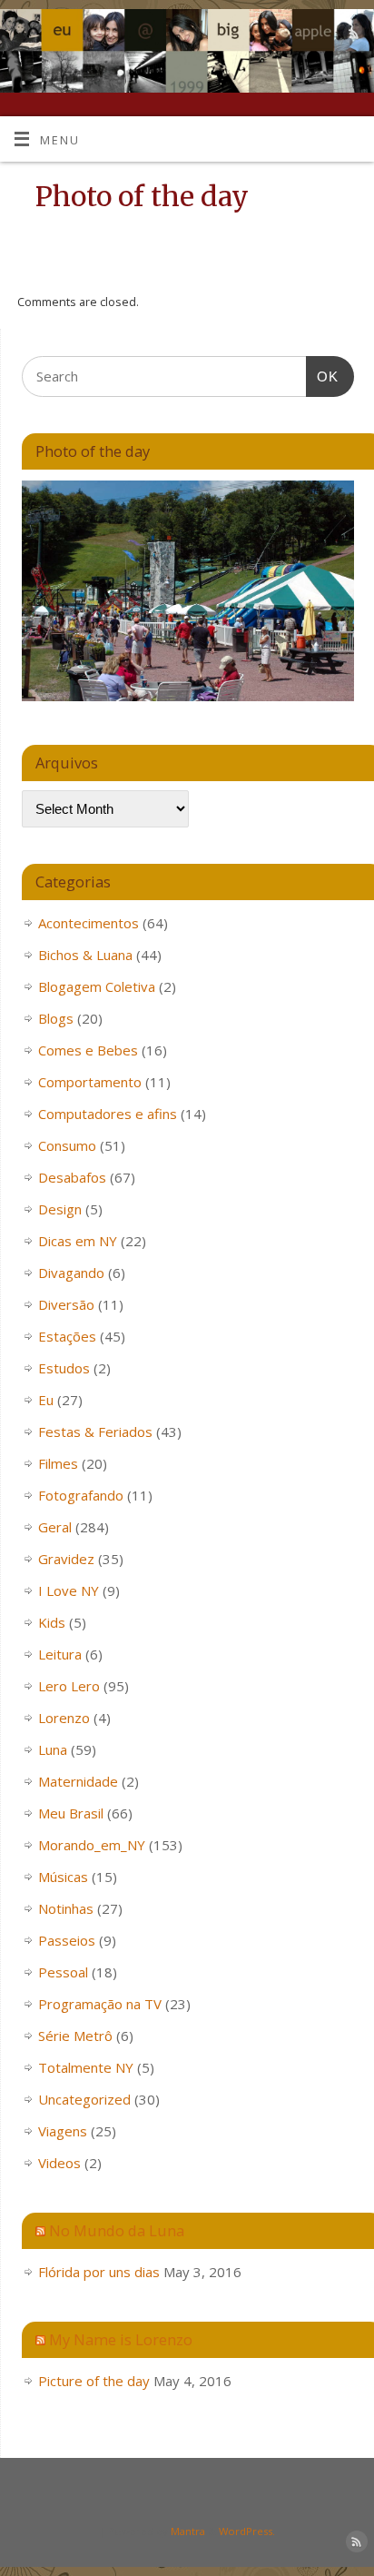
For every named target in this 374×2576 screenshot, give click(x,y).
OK (322, 376)
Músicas (63, 1877)
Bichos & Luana (85, 955)
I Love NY (69, 1590)
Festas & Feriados (95, 1432)
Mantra (188, 2531)
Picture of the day (94, 2381)
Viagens (63, 2131)
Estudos (64, 1368)
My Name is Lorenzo (121, 2339)
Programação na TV (100, 2004)
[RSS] (352, 36)
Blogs (56, 1018)
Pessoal (63, 1972)
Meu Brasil (71, 1813)
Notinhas (66, 1908)
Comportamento (90, 1082)
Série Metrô (75, 2036)
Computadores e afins (108, 1114)
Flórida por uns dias (99, 2272)
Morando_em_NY (92, 1845)
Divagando (71, 1273)
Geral (55, 1527)
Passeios (67, 1940)
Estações (67, 1336)
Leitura (60, 1654)
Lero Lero (69, 1686)
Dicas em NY (78, 1241)
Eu (46, 1400)
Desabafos (72, 1177)
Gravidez (66, 1559)
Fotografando (81, 1495)
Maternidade (78, 1781)
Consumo (67, 1145)
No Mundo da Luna (117, 2230)
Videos (59, 2163)
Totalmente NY (86, 2067)
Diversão (66, 1304)
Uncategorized (84, 2099)
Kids (52, 1622)
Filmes (58, 1463)
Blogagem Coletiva (97, 986)
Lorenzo (64, 1718)
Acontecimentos (89, 923)
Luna (53, 1749)
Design (60, 1209)
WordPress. (247, 2531)
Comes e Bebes (88, 1050)
